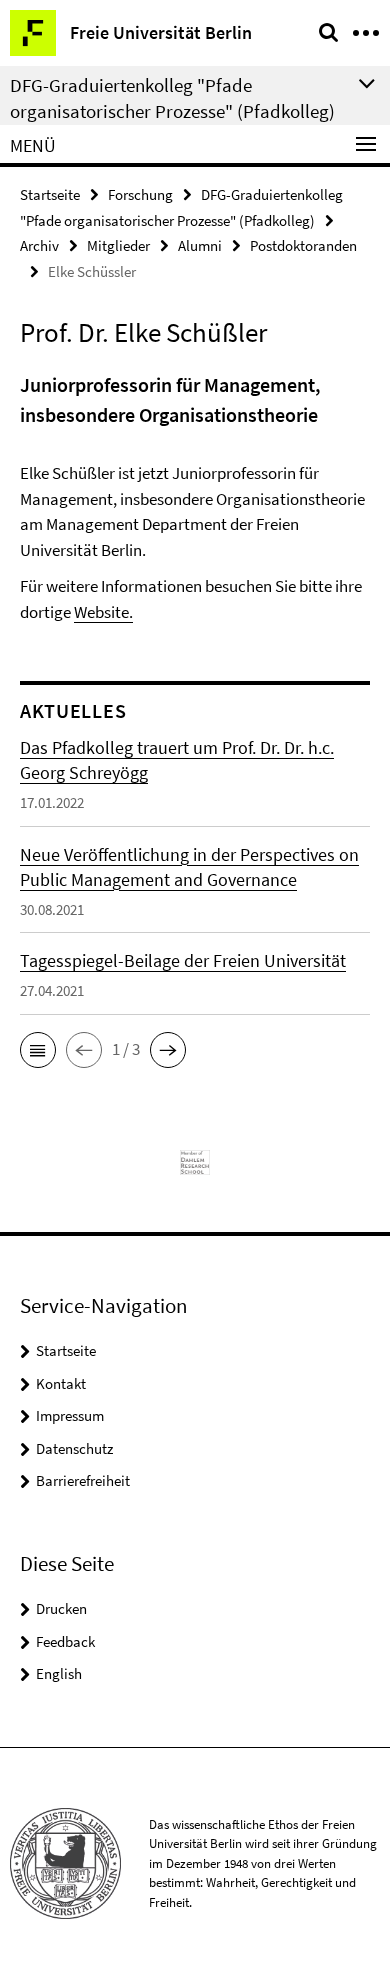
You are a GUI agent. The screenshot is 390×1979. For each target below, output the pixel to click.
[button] (38, 1050)
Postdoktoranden (303, 245)
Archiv (39, 245)
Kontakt (61, 1383)
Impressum (70, 1415)
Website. (103, 612)
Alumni (200, 245)
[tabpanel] (195, 497)
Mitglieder (118, 245)
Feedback (65, 1641)
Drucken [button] (61, 1608)
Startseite (50, 194)
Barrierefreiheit (83, 1480)
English (59, 1673)
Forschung (140, 194)
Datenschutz (74, 1448)
